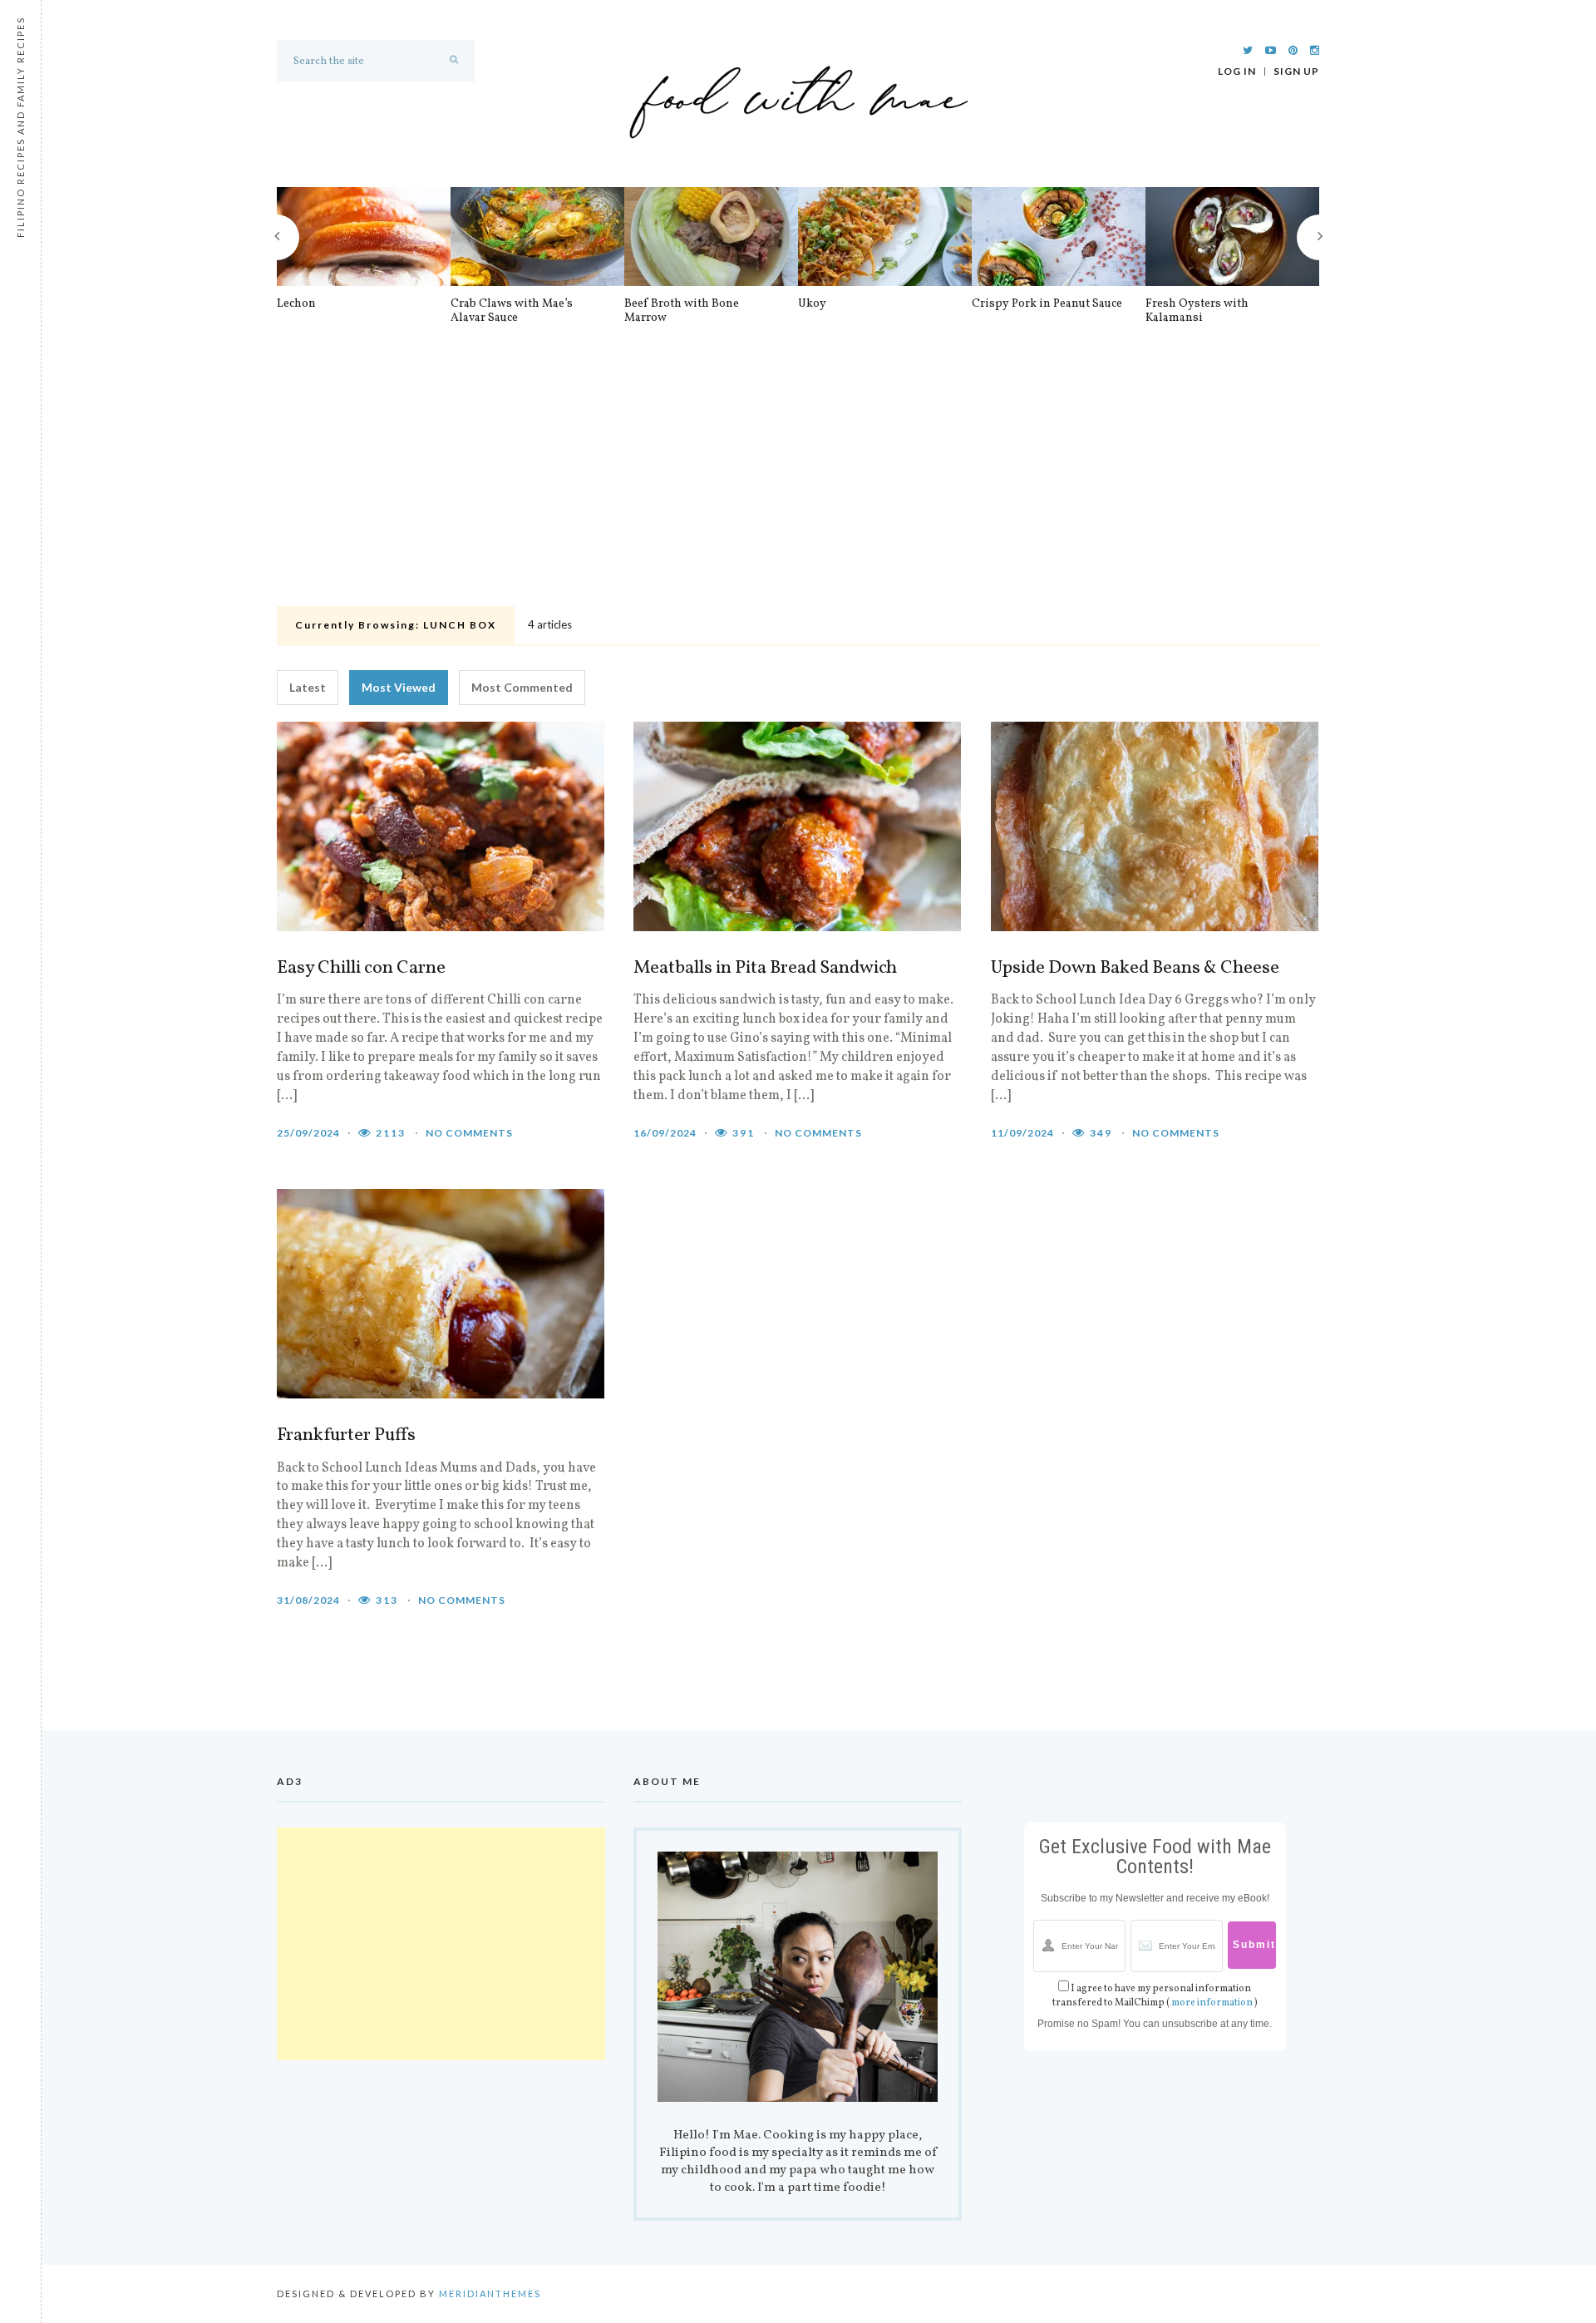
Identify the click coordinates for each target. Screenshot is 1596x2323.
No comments (469, 1133)
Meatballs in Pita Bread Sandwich (765, 969)
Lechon (296, 304)
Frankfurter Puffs (346, 1436)
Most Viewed (399, 687)
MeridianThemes (490, 2293)
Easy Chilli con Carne (361, 969)
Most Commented (522, 687)
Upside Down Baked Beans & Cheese (1135, 969)
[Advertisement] (798, 476)
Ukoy (812, 304)
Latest (308, 687)
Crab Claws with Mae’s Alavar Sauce (512, 311)
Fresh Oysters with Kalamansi (1197, 311)
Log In (1237, 72)
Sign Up (1296, 72)
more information (1212, 2003)
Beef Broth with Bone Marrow (682, 311)
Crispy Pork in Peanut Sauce (1047, 304)
